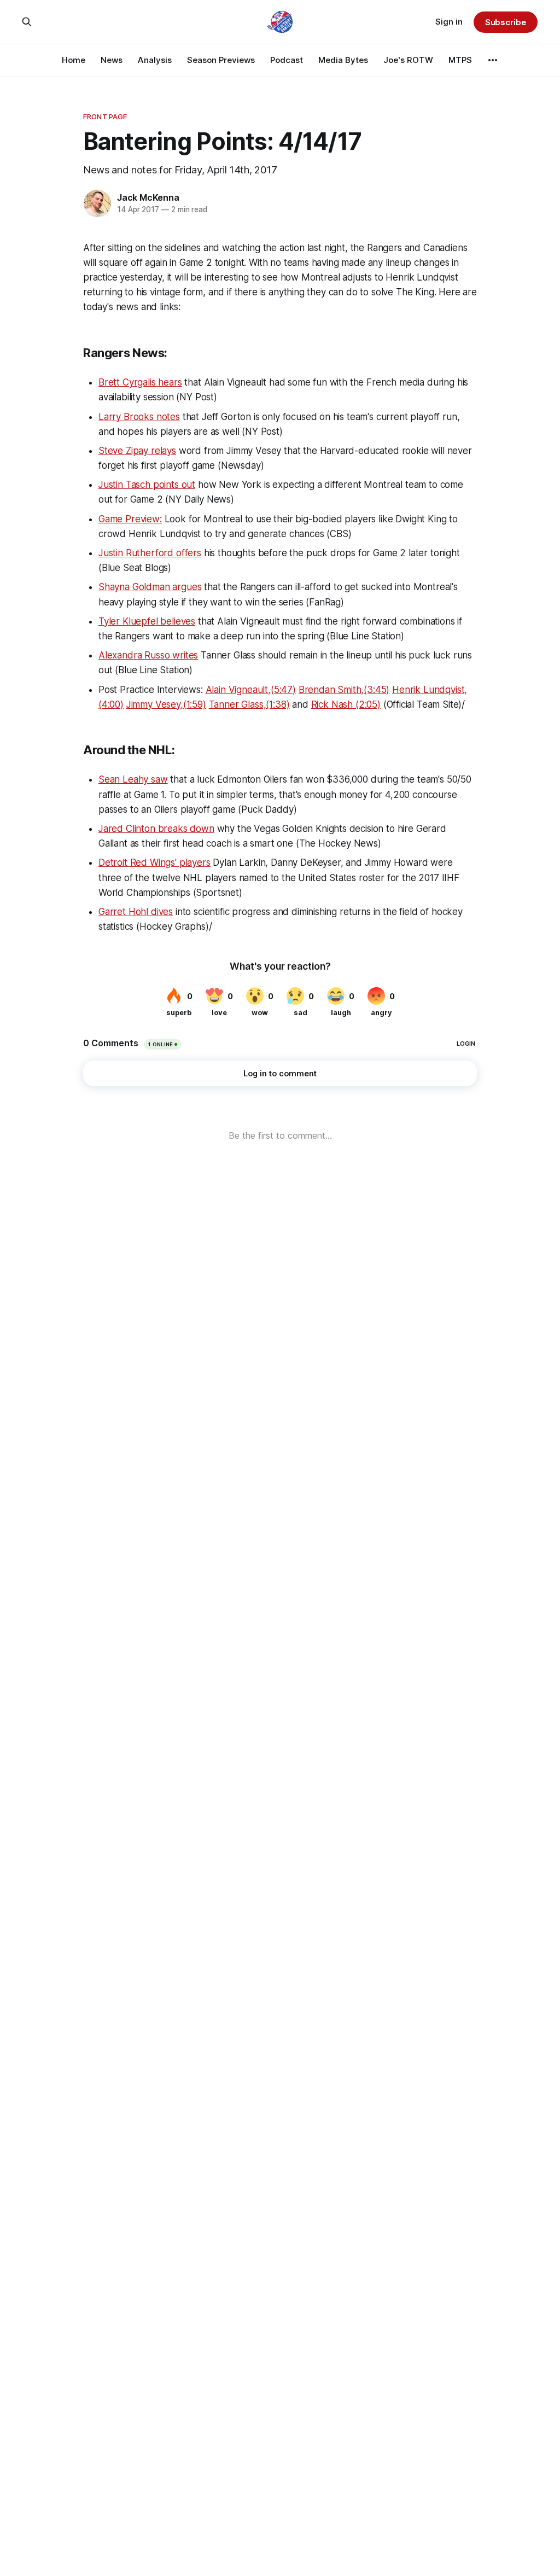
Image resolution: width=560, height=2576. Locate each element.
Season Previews (221, 60)
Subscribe (506, 22)
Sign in (449, 22)
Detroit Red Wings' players (154, 862)
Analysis (155, 60)
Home (74, 60)
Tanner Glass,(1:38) (249, 704)
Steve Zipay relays (137, 451)
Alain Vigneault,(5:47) (251, 690)
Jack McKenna (148, 197)
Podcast (287, 60)
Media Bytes (343, 60)
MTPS (460, 60)
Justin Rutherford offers (150, 553)
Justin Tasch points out (147, 485)
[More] (493, 60)
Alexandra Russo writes (148, 655)
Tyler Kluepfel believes (147, 621)
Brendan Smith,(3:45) (344, 690)
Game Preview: (130, 519)
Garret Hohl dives (136, 912)
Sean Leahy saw (133, 779)
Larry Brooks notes (139, 417)
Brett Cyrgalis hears (140, 382)
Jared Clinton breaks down (156, 829)
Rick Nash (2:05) (346, 704)
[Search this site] (27, 22)
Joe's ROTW (408, 60)
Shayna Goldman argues (150, 587)
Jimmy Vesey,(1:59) (166, 704)
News (112, 60)
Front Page (105, 116)
